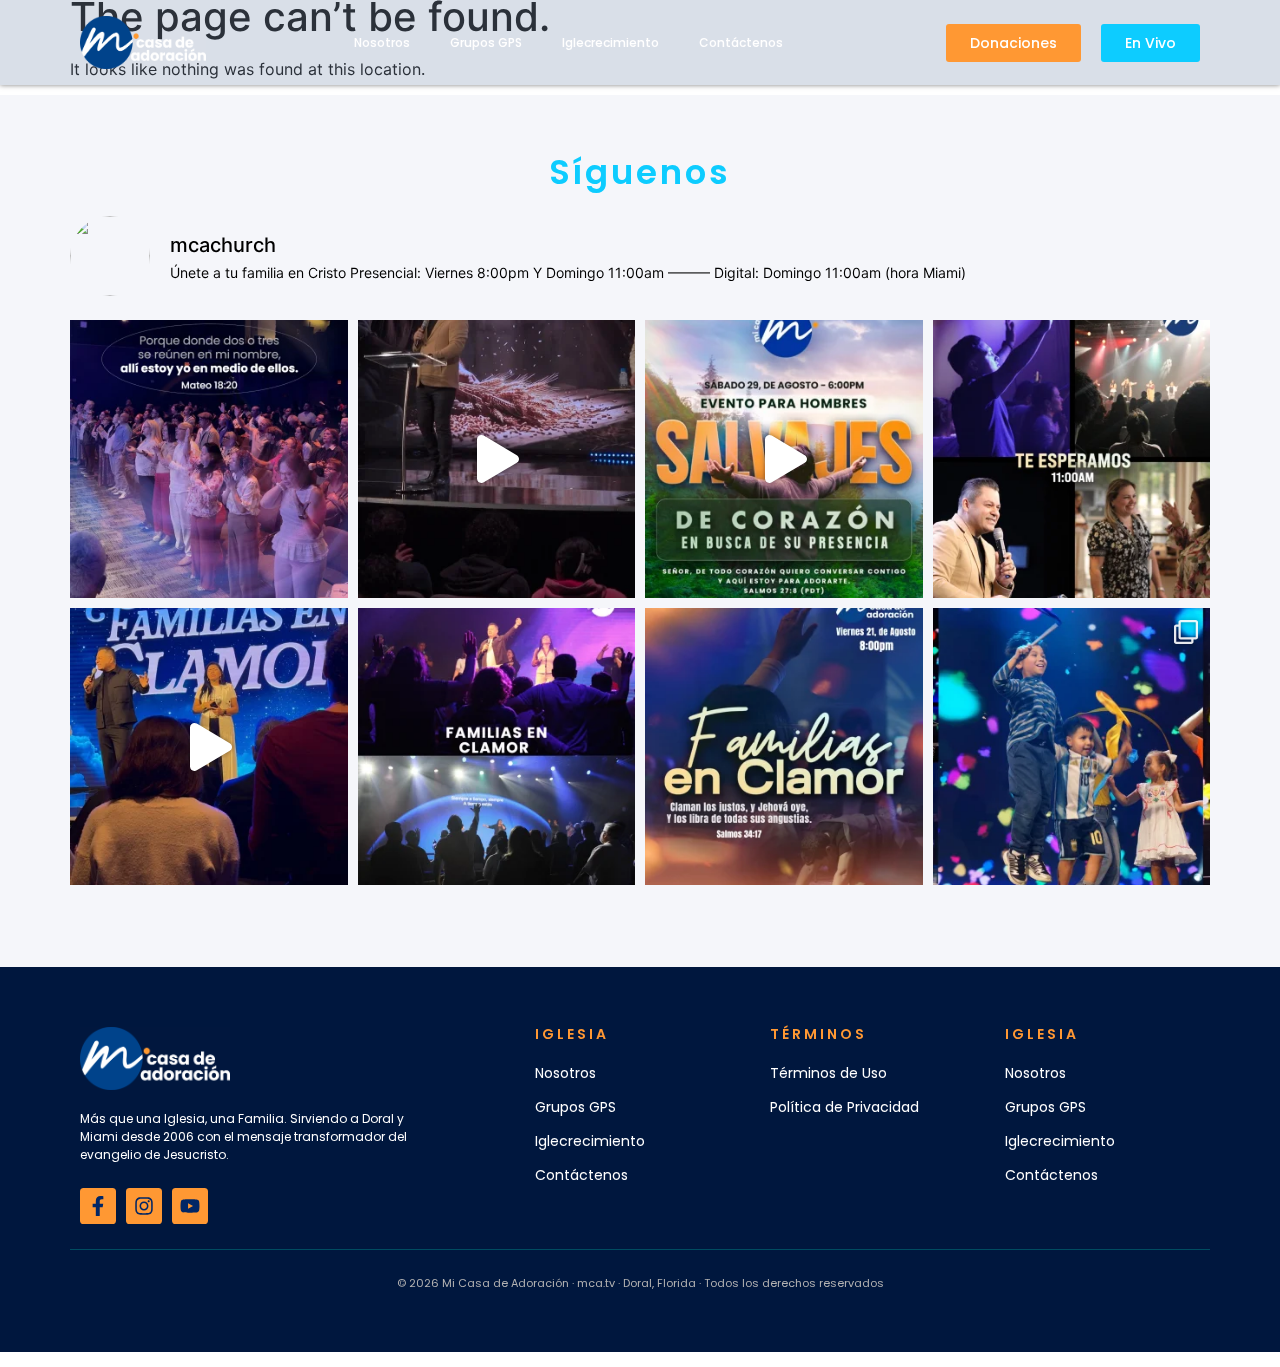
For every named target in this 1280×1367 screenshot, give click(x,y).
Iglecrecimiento (610, 42)
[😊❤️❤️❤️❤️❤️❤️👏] (1072, 747)
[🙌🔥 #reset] (497, 459)
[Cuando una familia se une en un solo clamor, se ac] (784, 747)
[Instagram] (144, 1206)
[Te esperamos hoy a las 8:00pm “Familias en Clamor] (497, 747)
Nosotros (382, 42)
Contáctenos (741, 42)
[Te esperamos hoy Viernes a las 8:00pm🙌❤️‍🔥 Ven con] (209, 459)
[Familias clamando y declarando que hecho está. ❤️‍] (209, 747)
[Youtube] (190, 1206)
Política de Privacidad (844, 1107)
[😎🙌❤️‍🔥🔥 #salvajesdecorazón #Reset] (784, 459)
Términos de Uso (828, 1073)
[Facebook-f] (98, 1206)
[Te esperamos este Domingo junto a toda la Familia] (1072, 459)
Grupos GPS (486, 42)
